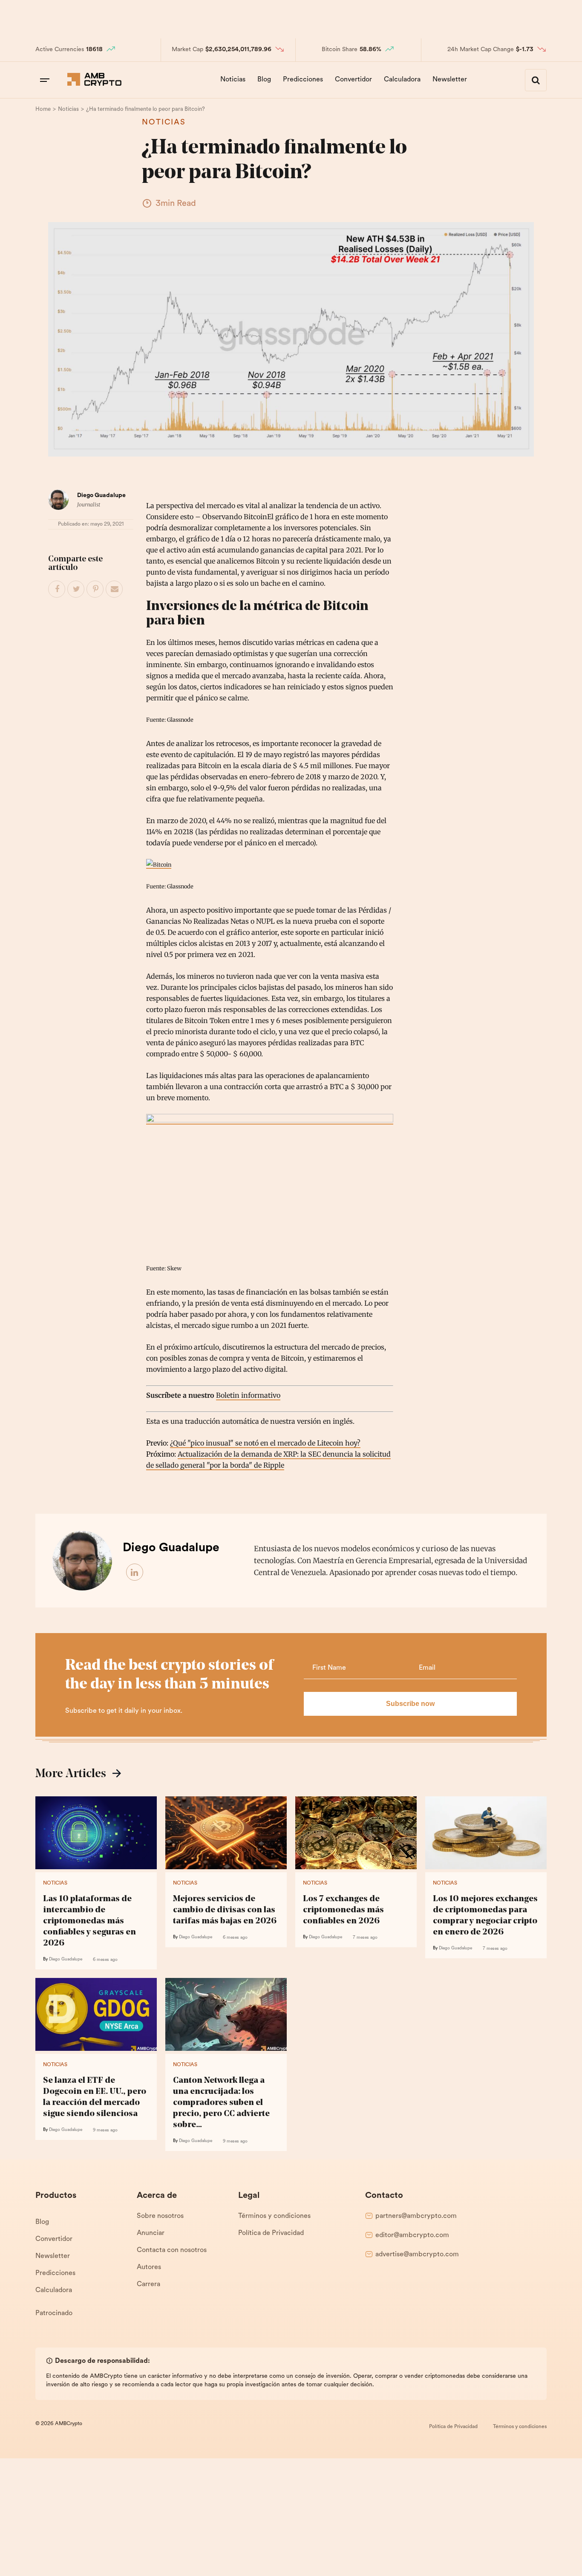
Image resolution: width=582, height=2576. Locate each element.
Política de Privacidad (271, 2233)
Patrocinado (54, 2313)
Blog (264, 80)
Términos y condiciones (274, 2216)
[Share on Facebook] (57, 590)
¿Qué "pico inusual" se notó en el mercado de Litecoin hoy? (265, 1443)
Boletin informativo (248, 1395)
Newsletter (450, 80)
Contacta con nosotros (172, 2250)
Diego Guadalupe (101, 496)
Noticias (233, 80)
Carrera (148, 2284)
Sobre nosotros (160, 2216)
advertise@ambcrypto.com (417, 2255)
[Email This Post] (115, 590)
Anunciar (151, 2233)
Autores (149, 2267)
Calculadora (402, 80)
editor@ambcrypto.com (412, 2235)
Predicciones (303, 80)
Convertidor (353, 80)
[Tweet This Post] (76, 590)
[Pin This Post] (95, 590)
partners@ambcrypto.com (416, 2216)
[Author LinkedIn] (135, 1573)
